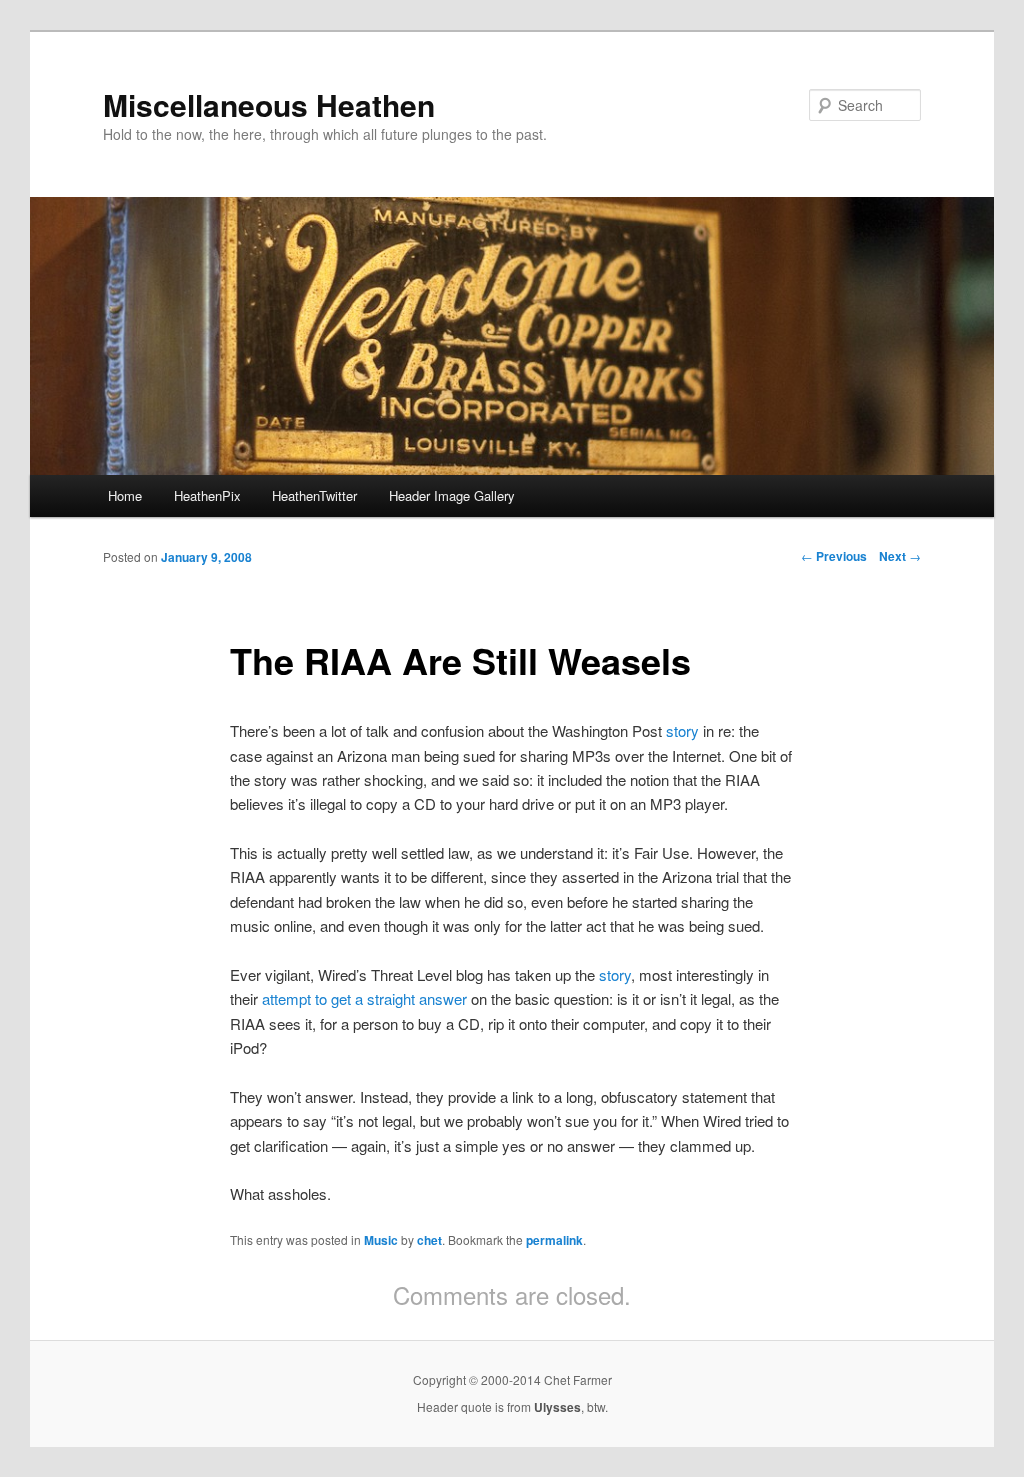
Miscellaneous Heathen (269, 104)
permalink (554, 1240)
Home (125, 495)
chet (429, 1240)
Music (381, 1240)
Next (900, 556)
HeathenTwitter (314, 495)
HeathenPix (207, 495)
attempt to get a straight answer (364, 998)
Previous (834, 556)
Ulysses (557, 1407)
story (682, 730)
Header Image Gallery (452, 495)
